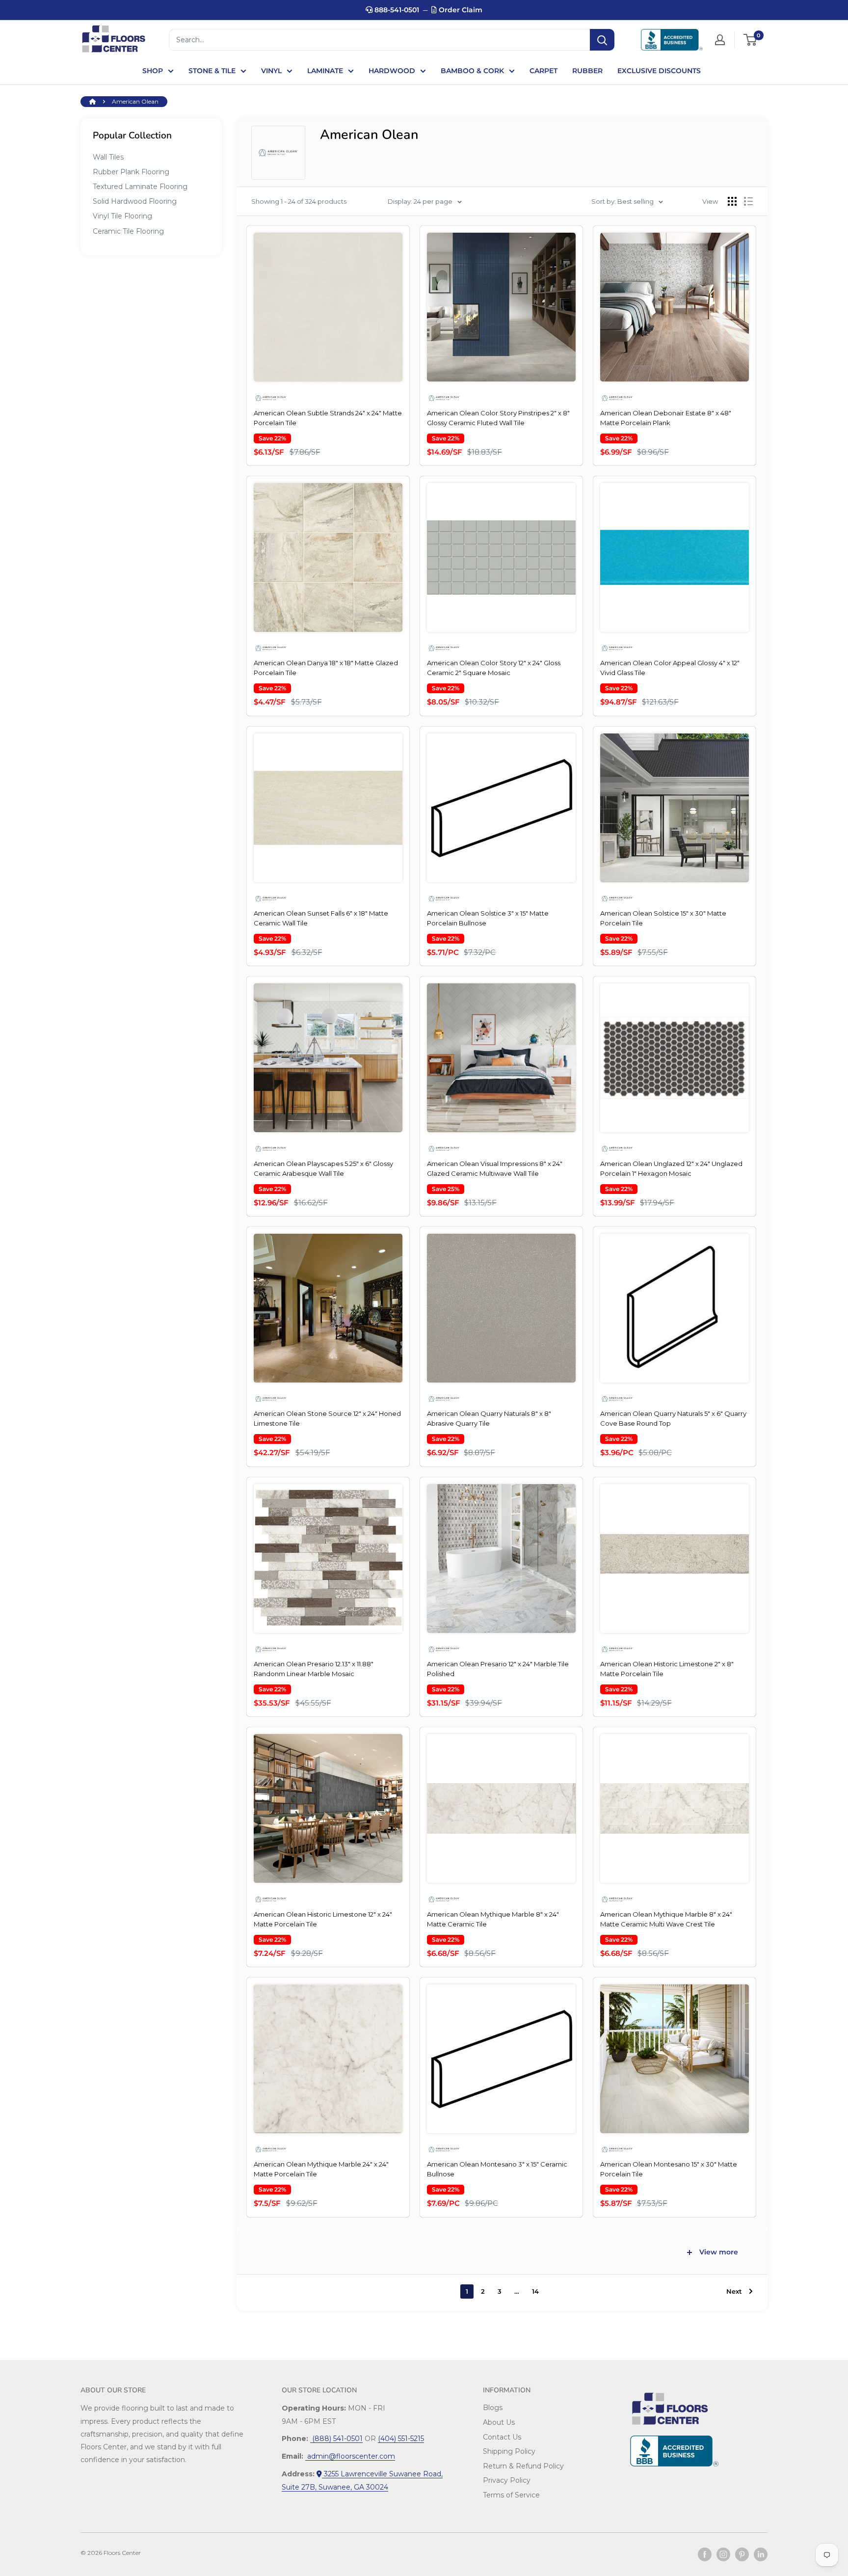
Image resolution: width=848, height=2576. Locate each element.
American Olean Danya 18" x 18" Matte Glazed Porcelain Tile (326, 668)
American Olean (135, 101)
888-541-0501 (396, 10)
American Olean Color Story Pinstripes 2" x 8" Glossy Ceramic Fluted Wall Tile (498, 418)
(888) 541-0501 (336, 2439)
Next (734, 2291)
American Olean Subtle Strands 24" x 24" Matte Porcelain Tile (328, 418)
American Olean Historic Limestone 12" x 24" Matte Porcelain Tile (323, 1919)
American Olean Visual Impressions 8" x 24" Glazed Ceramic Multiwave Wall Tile (495, 1168)
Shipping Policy (509, 2451)
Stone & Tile (212, 71)
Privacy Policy (507, 2480)
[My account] (720, 40)
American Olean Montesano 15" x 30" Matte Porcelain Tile (669, 2169)
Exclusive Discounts (659, 71)
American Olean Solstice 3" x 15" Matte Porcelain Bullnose (488, 918)
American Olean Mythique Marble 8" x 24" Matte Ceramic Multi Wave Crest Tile (666, 1919)
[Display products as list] (748, 201)
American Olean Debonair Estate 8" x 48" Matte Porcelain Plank (666, 418)
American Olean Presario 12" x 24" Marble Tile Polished (498, 1669)
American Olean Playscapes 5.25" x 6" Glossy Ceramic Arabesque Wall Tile (323, 1168)
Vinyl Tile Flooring (122, 216)
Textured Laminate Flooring (140, 187)
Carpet (543, 71)
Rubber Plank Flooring (131, 172)
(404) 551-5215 (401, 2439)
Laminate (325, 71)
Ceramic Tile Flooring (128, 231)
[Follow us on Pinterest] (742, 2554)
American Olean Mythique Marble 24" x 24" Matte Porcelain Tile (321, 2169)
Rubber (587, 71)
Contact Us (502, 2437)
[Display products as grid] (732, 201)
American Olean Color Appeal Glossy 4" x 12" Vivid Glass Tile (670, 668)
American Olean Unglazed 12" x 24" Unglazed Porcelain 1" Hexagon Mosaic (671, 1168)
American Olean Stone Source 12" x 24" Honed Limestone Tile (327, 1418)
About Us (499, 2422)
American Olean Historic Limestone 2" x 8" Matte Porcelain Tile (667, 1669)
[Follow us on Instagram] (723, 2554)
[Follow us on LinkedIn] (761, 2554)
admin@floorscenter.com (350, 2456)
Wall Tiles (108, 157)
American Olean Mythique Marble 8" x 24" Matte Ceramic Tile (493, 1919)
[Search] (602, 40)
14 (535, 2291)
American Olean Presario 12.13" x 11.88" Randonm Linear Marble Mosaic (314, 1669)
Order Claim (460, 10)
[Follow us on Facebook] (705, 2554)
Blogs (493, 2408)
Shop (153, 71)
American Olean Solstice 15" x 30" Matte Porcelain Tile (663, 918)
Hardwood (392, 71)
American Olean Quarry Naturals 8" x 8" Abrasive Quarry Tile (489, 1418)
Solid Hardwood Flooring (135, 201)
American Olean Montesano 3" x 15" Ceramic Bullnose (497, 2169)
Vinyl (271, 71)
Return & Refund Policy (523, 2466)
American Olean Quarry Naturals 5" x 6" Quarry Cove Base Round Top (673, 1418)
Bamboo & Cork (472, 71)
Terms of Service (511, 2495)
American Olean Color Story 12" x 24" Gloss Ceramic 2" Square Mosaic (494, 668)
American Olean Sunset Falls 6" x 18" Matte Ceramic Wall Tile (321, 918)
